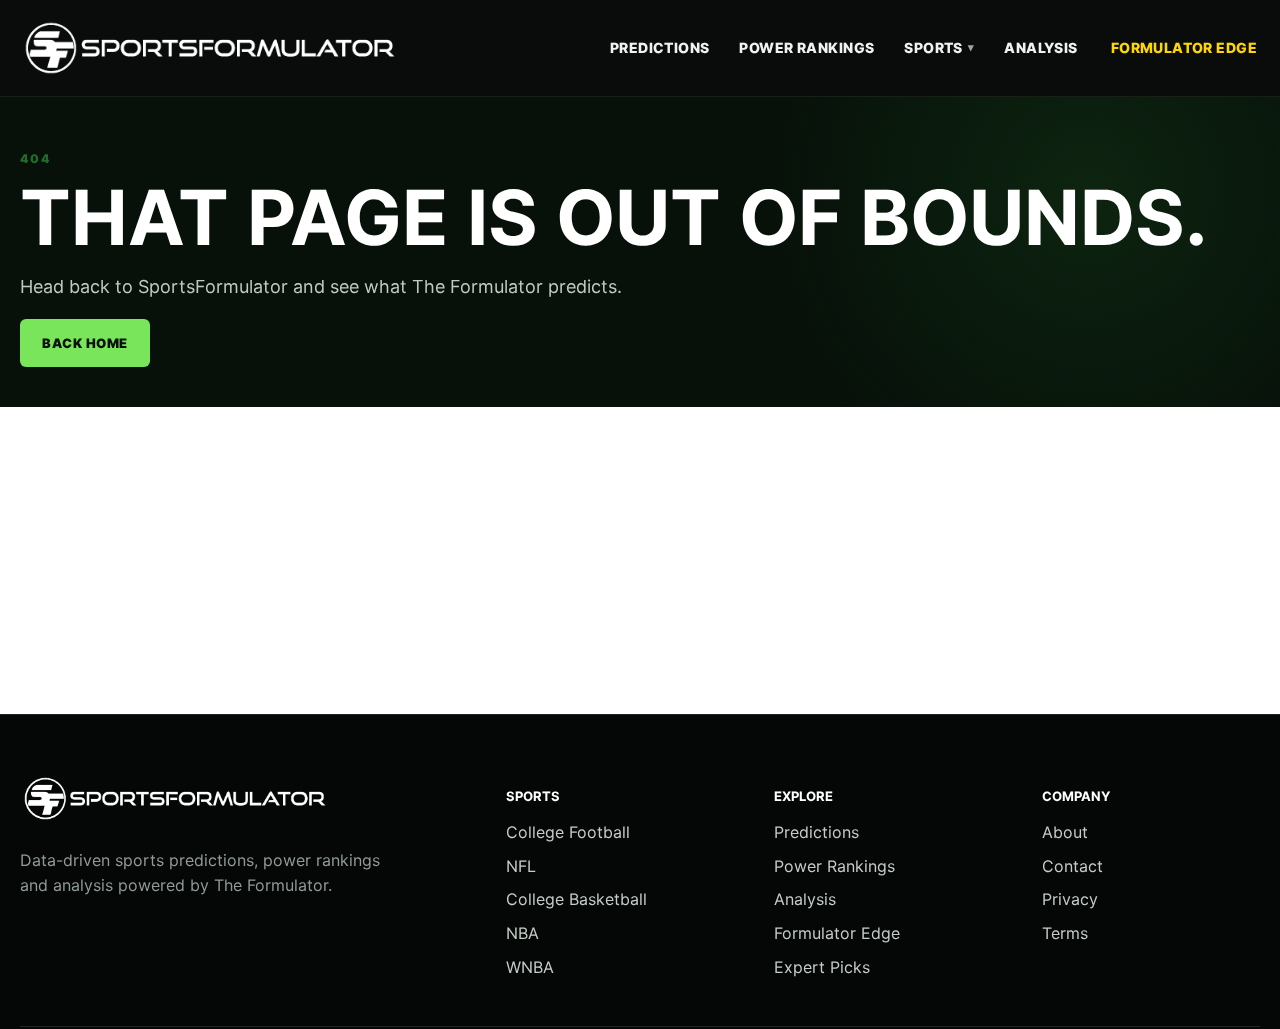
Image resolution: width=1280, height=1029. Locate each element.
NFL (521, 866)
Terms (1065, 933)
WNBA (530, 967)
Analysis (1040, 47)
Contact (1072, 866)
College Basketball (576, 899)
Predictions (660, 47)
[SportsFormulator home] (215, 48)
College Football (568, 832)
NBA (522, 933)
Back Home (85, 343)
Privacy (1070, 899)
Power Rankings (806, 47)
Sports (939, 47)
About (1065, 832)
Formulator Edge (1184, 47)
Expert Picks (822, 967)
